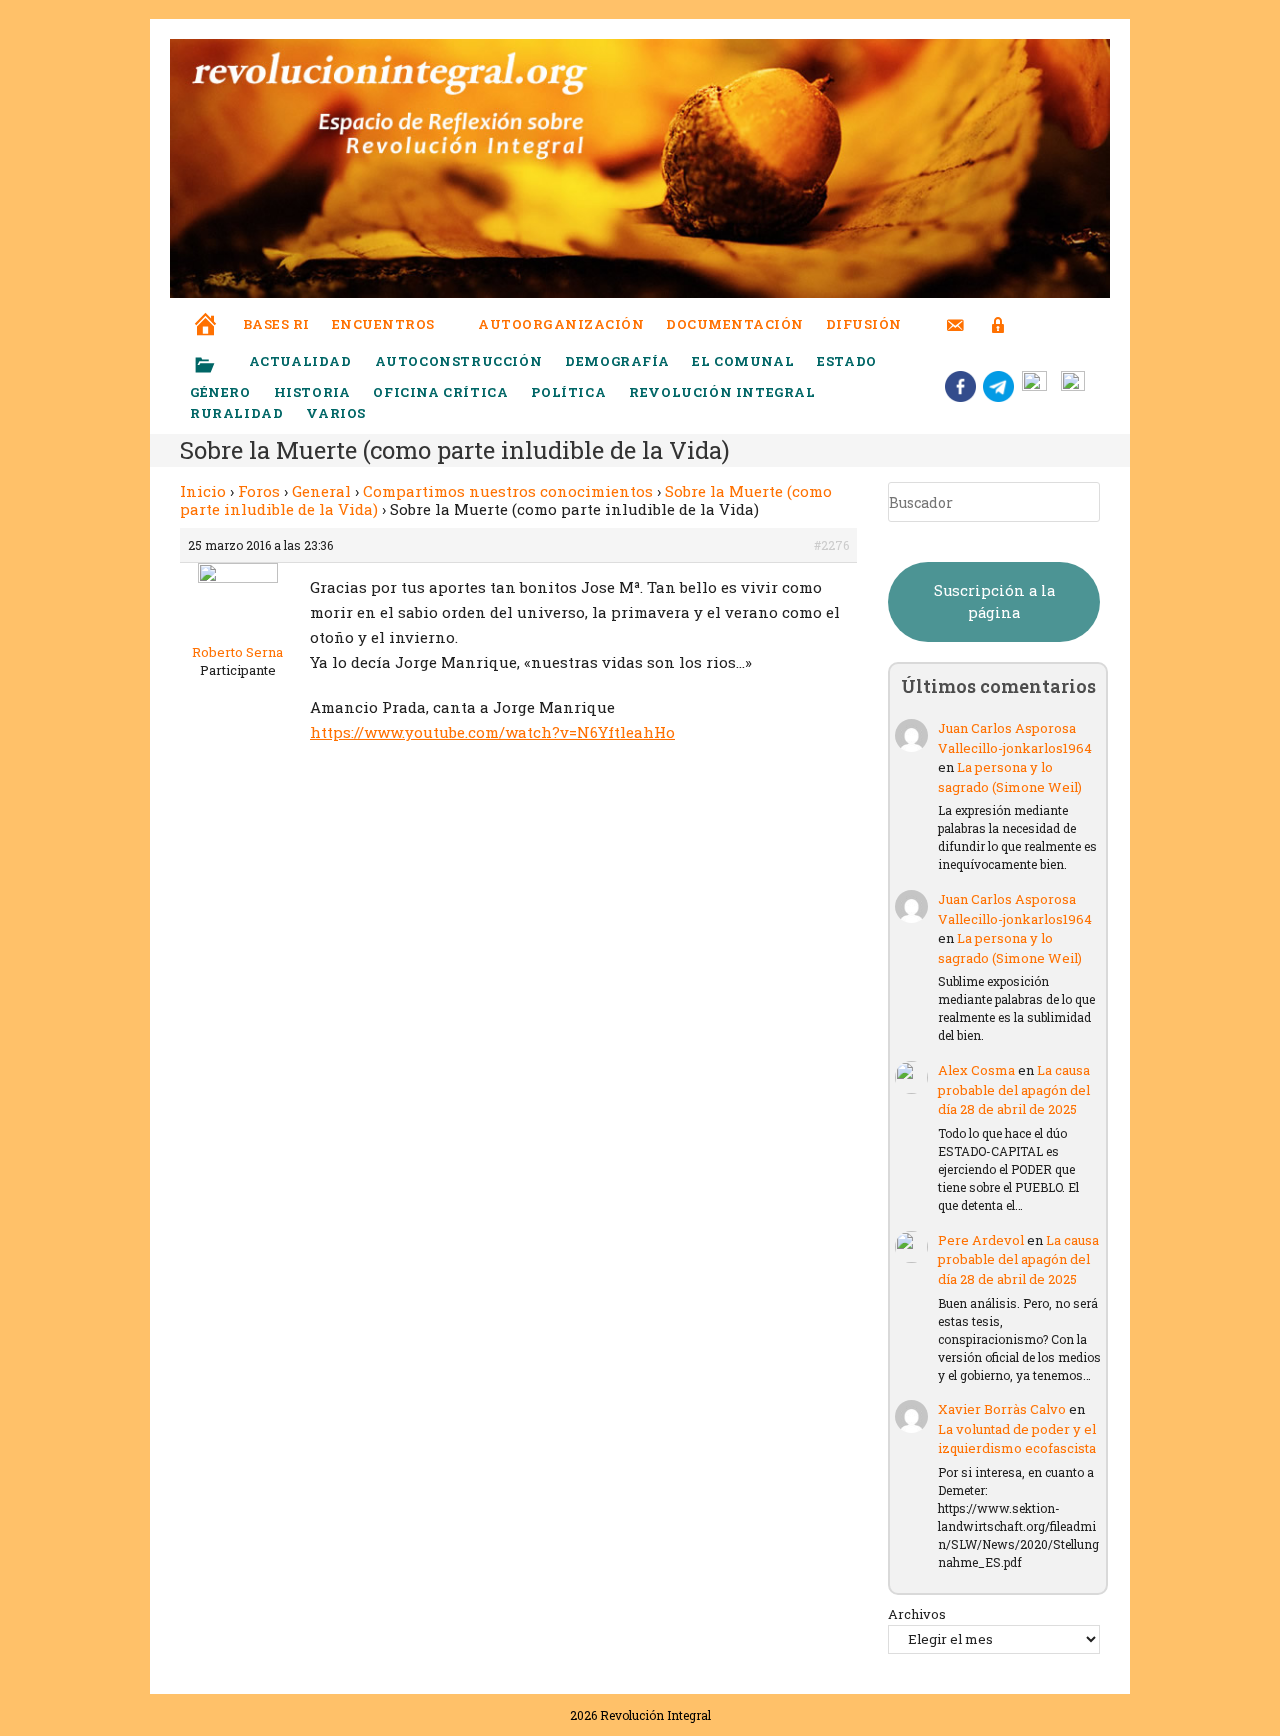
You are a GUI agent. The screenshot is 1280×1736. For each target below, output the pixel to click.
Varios (337, 413)
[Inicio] (206, 310)
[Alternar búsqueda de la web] (1035, 324)
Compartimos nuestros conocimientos (508, 491)
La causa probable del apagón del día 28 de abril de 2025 (1014, 1089)
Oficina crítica (440, 392)
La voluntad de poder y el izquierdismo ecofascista (1017, 1439)
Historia (312, 392)
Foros (259, 491)
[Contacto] (955, 312)
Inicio (203, 491)
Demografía (617, 361)
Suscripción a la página (994, 601)
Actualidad (300, 361)
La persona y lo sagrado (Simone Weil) (1010, 777)
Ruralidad (236, 413)
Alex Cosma (976, 1070)
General (321, 491)
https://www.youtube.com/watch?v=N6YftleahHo (492, 732)
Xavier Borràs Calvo (1002, 1409)
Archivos (917, 1614)
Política (568, 392)
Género (220, 392)
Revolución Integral (722, 392)
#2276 (831, 545)
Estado (847, 361)
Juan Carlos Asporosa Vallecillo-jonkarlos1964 (1015, 738)
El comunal (743, 361)
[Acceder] (998, 312)
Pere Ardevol (981, 1240)
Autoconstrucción (459, 361)
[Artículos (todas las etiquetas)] (218, 366)
